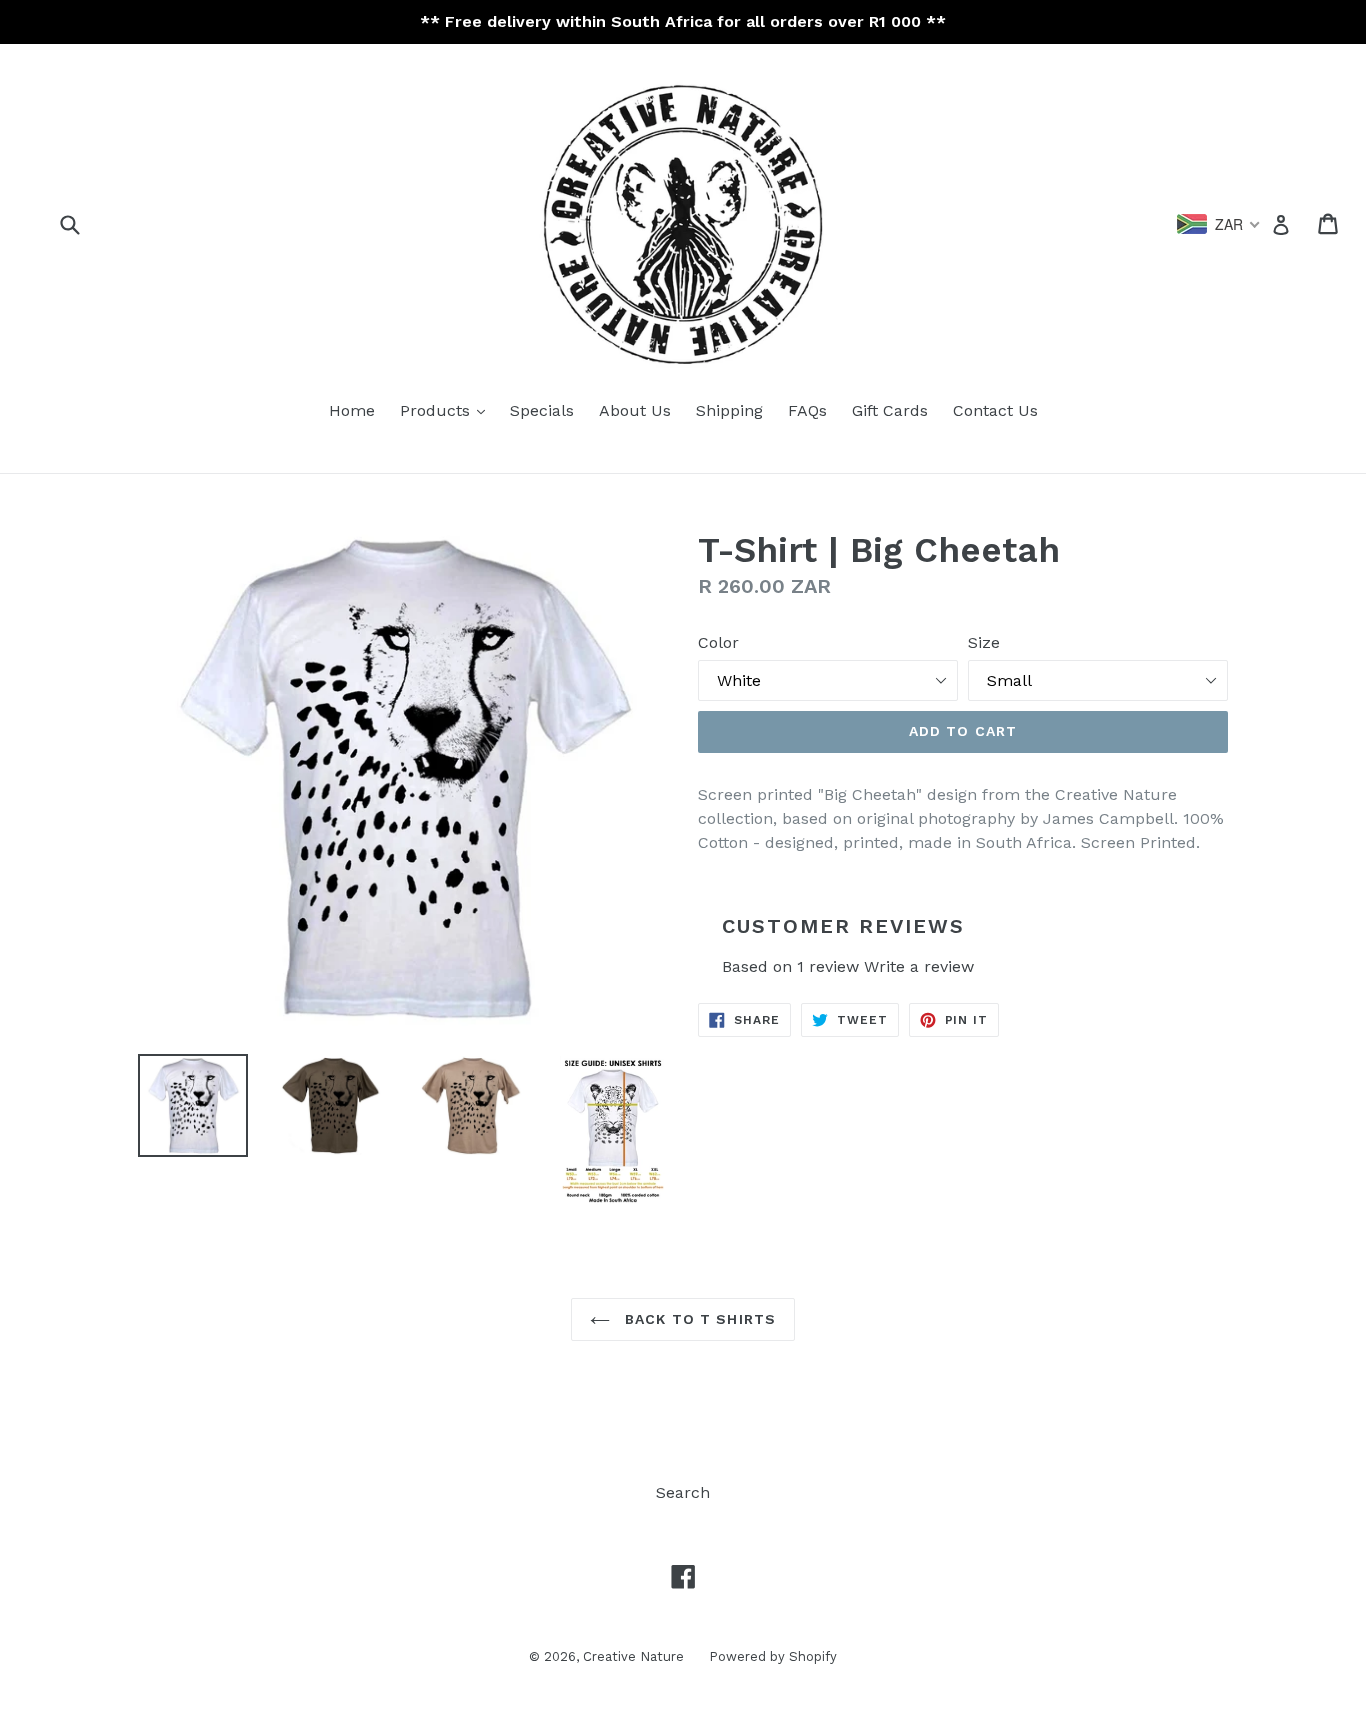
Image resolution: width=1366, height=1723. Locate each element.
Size (984, 642)
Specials (542, 410)
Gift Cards (890, 410)
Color (718, 642)
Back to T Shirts (698, 1319)
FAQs (807, 410)
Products (437, 410)
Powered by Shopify (773, 1656)
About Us (635, 410)
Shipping (729, 410)
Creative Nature (633, 1656)
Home (352, 410)
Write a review (919, 966)
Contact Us (995, 410)
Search (683, 1492)
